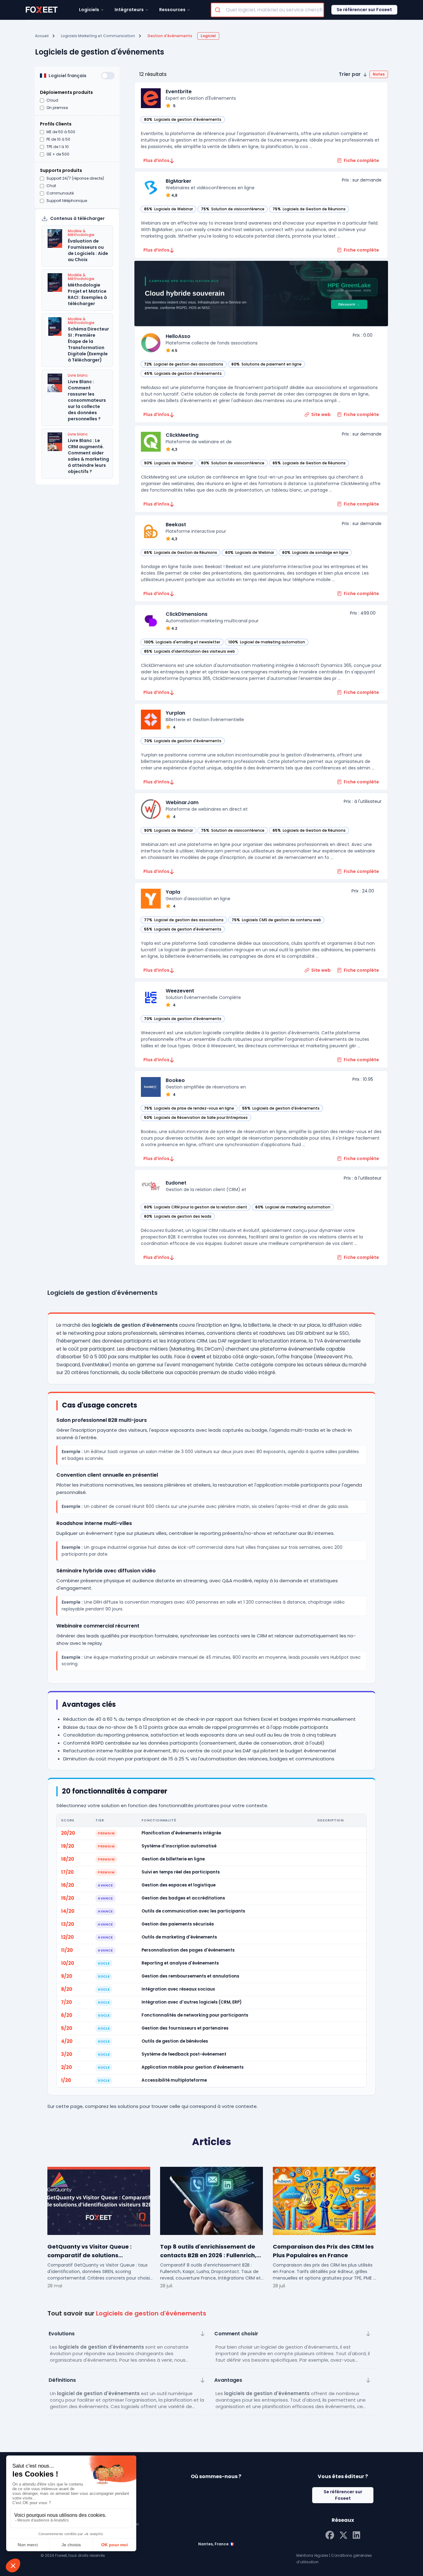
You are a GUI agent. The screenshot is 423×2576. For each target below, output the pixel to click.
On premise (57, 108)
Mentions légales (312, 2555)
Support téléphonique (67, 201)
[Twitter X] (343, 2534)
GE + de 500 (58, 154)
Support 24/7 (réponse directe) (75, 178)
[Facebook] (330, 2534)
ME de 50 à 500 (61, 132)
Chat (51, 186)
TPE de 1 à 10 (58, 147)
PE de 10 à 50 (58, 139)
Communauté (60, 193)
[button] (363, 74)
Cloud (52, 100)
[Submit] (218, 10)
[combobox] (267, 10)
